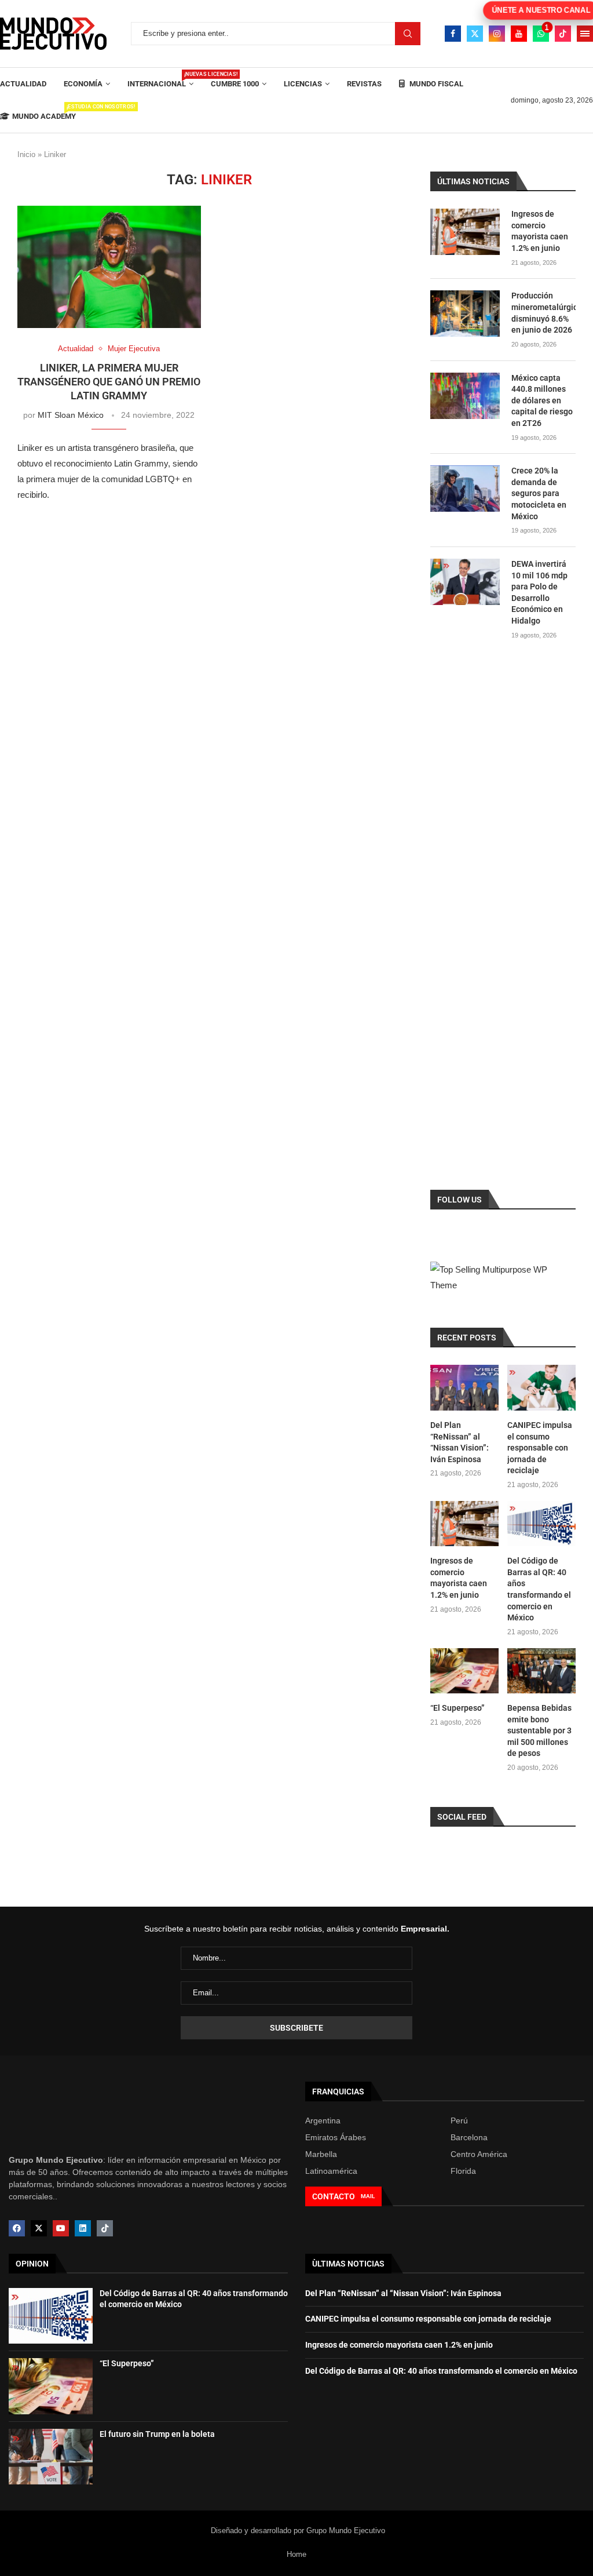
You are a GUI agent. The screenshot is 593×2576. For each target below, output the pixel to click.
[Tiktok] (563, 34)
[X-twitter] (39, 2228)
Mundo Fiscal (435, 84)
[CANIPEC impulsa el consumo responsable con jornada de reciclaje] (541, 1388)
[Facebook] (453, 34)
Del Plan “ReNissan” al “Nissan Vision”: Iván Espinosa (460, 1442)
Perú (459, 2120)
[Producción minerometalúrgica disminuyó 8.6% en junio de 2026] (465, 314)
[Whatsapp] (541, 34)
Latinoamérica (331, 2171)
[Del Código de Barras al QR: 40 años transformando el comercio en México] (541, 1524)
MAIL (368, 2196)
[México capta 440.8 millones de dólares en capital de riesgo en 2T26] (465, 396)
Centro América (479, 2154)
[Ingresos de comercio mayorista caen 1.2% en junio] (465, 232)
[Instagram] (497, 34)
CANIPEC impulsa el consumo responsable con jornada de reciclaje (540, 1448)
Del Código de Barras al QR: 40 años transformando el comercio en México (539, 1589)
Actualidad (23, 84)
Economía (83, 84)
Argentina (323, 2120)
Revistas (364, 84)
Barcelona (469, 2137)
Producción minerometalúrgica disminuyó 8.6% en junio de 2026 (543, 313)
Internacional (160, 80)
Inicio (26, 154)
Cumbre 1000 (235, 84)
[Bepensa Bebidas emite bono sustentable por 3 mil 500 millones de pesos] (541, 1671)
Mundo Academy (44, 112)
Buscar (408, 34)
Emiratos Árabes (336, 2137)
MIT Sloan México (71, 415)
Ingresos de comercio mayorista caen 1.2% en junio (540, 231)
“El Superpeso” (457, 1708)
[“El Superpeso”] (464, 1671)
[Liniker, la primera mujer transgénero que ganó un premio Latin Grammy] (109, 267)
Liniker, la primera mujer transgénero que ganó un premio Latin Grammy (109, 382)
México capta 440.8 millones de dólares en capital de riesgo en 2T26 (542, 400)
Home (296, 2554)
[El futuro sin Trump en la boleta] (51, 2457)
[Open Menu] (585, 34)
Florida (463, 2171)
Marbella (321, 2154)
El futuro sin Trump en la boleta (157, 2434)
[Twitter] (475, 34)
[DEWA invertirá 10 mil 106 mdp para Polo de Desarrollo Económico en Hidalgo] (465, 582)
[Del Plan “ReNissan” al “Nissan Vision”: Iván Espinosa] (464, 1388)
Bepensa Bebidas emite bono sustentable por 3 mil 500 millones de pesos (539, 1730)
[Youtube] (519, 34)
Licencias (303, 84)
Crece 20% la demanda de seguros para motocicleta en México (539, 493)
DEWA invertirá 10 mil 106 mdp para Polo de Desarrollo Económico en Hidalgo (539, 592)
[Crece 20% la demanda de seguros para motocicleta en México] (465, 489)
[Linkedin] (83, 2228)
